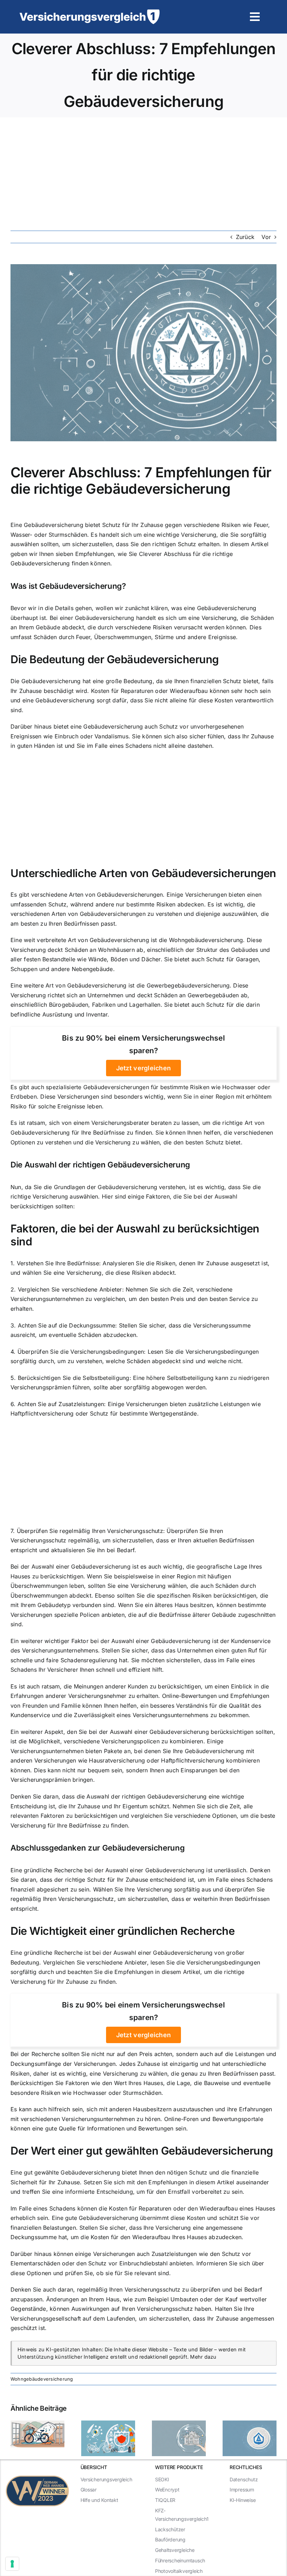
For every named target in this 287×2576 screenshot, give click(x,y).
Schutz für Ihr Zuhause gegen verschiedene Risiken (171, 525)
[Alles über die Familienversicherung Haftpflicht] (108, 2424)
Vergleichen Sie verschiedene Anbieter (70, 1289)
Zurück (245, 237)
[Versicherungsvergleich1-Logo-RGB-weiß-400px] (90, 12)
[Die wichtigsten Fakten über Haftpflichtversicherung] (37, 2424)
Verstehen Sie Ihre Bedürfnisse (58, 1263)
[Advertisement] (143, 170)
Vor (266, 237)
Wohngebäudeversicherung (42, 2379)
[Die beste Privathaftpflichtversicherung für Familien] (250, 2424)
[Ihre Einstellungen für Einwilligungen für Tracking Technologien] (12, 2564)
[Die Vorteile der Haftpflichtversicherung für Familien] (179, 2424)
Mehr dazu (203, 2357)
